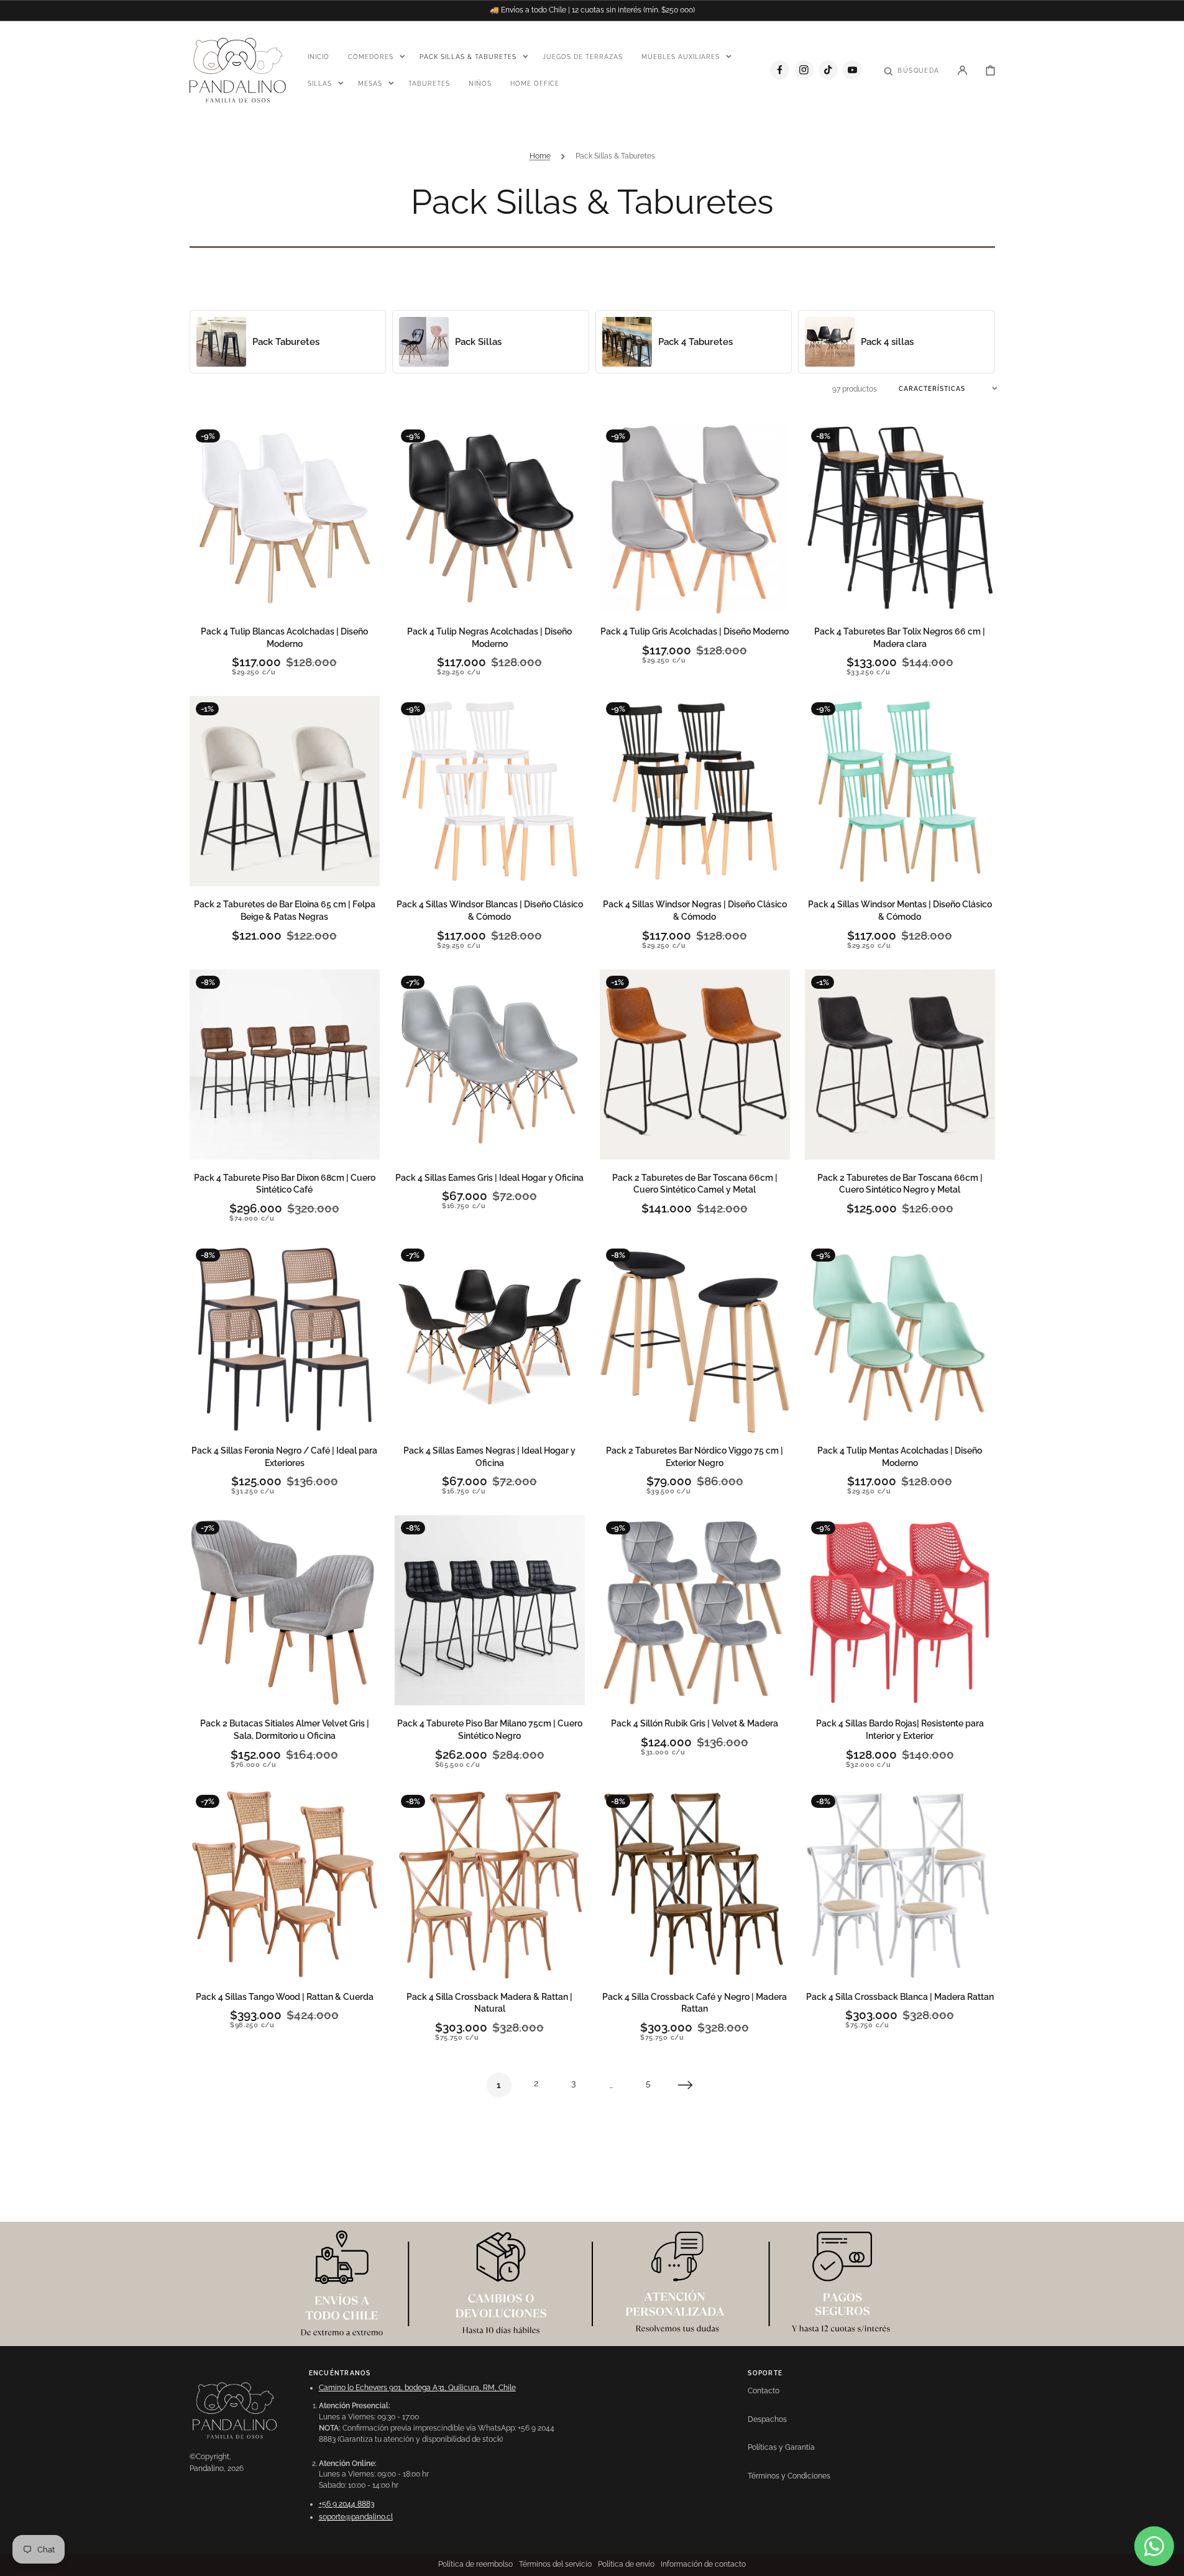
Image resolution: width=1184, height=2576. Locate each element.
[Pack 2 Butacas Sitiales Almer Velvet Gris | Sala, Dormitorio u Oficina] (285, 1610)
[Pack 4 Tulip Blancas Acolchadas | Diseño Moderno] (285, 518)
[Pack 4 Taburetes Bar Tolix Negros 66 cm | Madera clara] (900, 518)
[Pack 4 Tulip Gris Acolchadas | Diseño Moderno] (695, 518)
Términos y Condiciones (789, 2476)
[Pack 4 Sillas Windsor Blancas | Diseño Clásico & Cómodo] (490, 791)
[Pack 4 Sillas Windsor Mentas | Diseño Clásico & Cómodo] (900, 791)
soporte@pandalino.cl (356, 2517)
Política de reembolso (475, 2564)
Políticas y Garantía (781, 2447)
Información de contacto (703, 2564)
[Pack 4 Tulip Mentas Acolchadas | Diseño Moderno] (900, 1337)
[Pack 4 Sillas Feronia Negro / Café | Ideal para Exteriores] (285, 1337)
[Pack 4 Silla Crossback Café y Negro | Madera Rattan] (695, 1884)
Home (540, 156)
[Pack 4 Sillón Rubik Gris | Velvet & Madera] (695, 1610)
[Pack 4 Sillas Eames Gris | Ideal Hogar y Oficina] (490, 1065)
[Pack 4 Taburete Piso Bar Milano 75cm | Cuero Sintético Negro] (490, 1610)
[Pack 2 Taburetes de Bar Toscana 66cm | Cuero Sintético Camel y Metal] (695, 1065)
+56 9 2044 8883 (346, 2504)
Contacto (764, 2391)
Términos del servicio (555, 2564)
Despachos (767, 2419)
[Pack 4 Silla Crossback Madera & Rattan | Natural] (490, 1884)
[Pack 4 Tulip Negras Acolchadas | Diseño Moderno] (490, 518)
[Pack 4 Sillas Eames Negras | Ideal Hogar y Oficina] (490, 1337)
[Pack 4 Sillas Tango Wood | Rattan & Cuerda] (285, 1884)
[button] (911, 70)
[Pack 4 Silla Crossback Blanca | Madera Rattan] (900, 1884)
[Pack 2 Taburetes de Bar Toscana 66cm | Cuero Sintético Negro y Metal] (900, 1065)
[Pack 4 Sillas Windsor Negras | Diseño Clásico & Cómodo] (695, 791)
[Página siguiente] (686, 2085)
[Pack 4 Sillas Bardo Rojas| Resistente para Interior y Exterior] (900, 1610)
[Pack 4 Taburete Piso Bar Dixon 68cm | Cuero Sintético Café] (285, 1065)
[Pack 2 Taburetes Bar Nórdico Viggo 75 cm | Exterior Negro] (695, 1337)
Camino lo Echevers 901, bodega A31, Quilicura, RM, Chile (417, 2388)
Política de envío (626, 2564)
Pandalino (207, 2468)
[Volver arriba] (1168, 2560)
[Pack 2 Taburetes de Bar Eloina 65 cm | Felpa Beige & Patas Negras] (285, 791)
